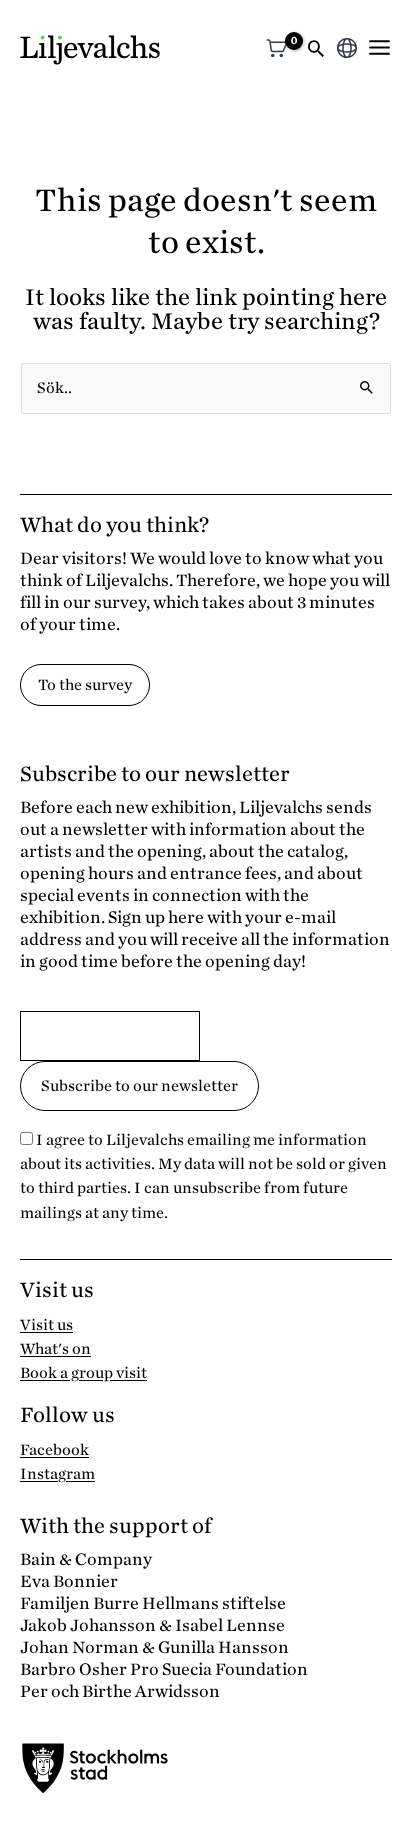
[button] (316, 50)
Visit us (46, 1325)
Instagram (57, 1474)
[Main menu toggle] (379, 47)
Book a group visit (83, 1373)
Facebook (54, 1450)
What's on (55, 1349)
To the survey (85, 685)
